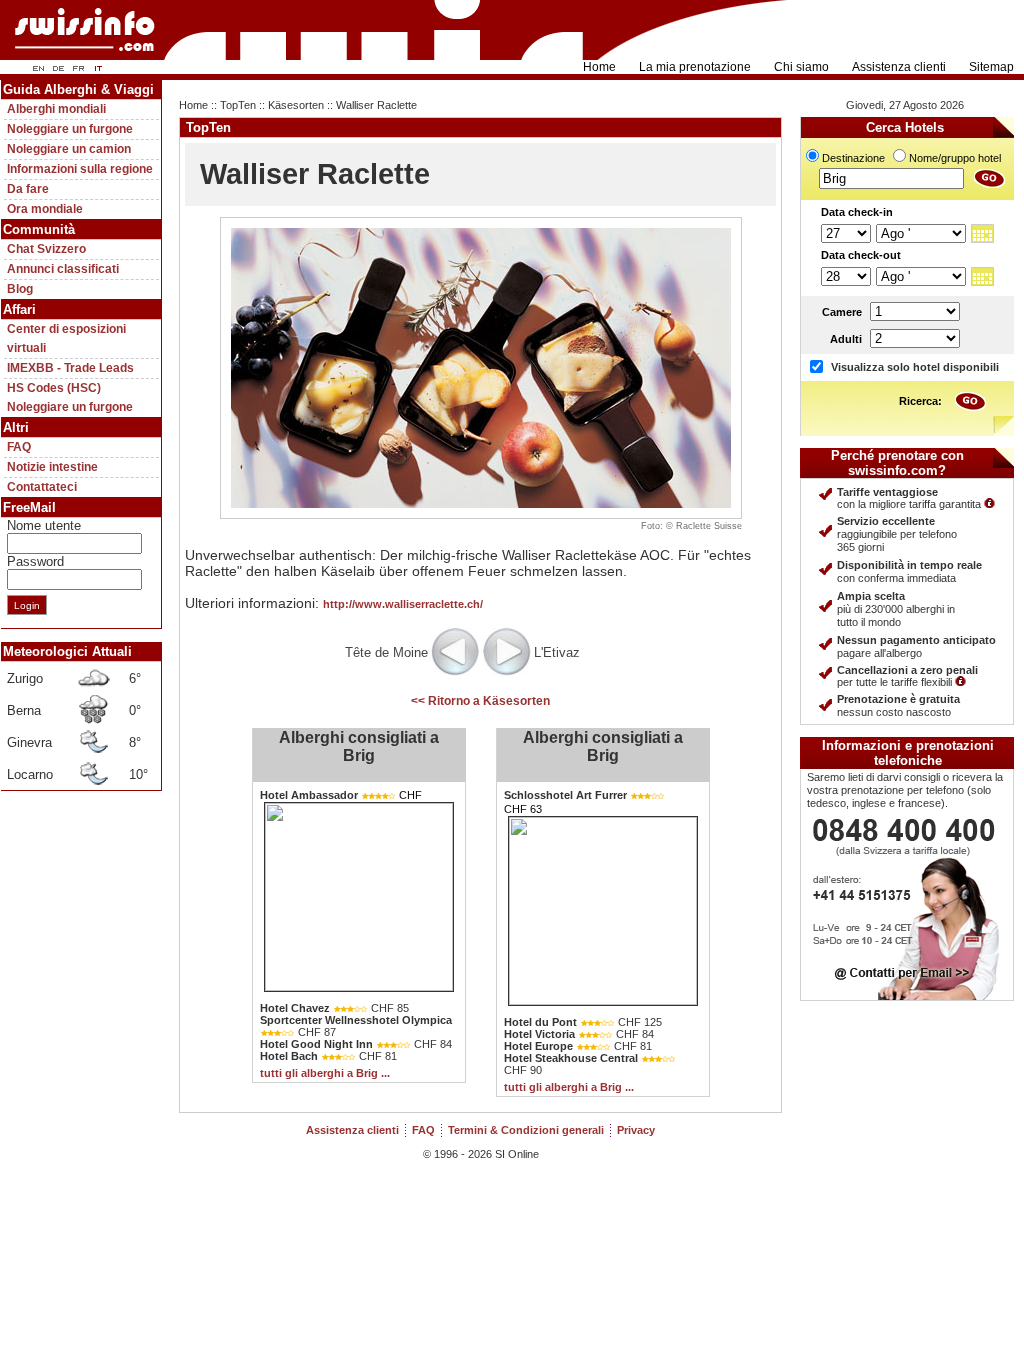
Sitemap (991, 67)
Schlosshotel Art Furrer (565, 795)
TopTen (238, 105)
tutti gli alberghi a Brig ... (325, 1073)
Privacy (636, 1130)
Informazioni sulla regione (80, 169)
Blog (20, 289)
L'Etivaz (557, 652)
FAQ (19, 447)
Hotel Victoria (539, 1034)
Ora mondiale (45, 209)
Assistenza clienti (899, 67)
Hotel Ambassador (309, 795)
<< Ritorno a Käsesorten (480, 701)
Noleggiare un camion (69, 149)
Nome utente (44, 525)
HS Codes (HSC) (54, 388)
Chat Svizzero (46, 249)
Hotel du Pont (540, 1022)
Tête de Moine (386, 652)
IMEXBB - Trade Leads (70, 368)
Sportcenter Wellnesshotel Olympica (356, 1020)
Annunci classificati (63, 269)
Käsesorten (296, 105)
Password (35, 561)
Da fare (28, 189)
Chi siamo (801, 67)
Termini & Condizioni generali (526, 1130)
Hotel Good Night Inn (316, 1044)
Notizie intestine (52, 467)
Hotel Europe (538, 1046)
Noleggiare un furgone (70, 129)
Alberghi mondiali (56, 109)
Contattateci (42, 487)
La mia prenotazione (695, 67)
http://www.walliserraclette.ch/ (403, 604)
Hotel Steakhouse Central (571, 1058)
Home (599, 67)
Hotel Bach (289, 1056)
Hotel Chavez (295, 1008)
